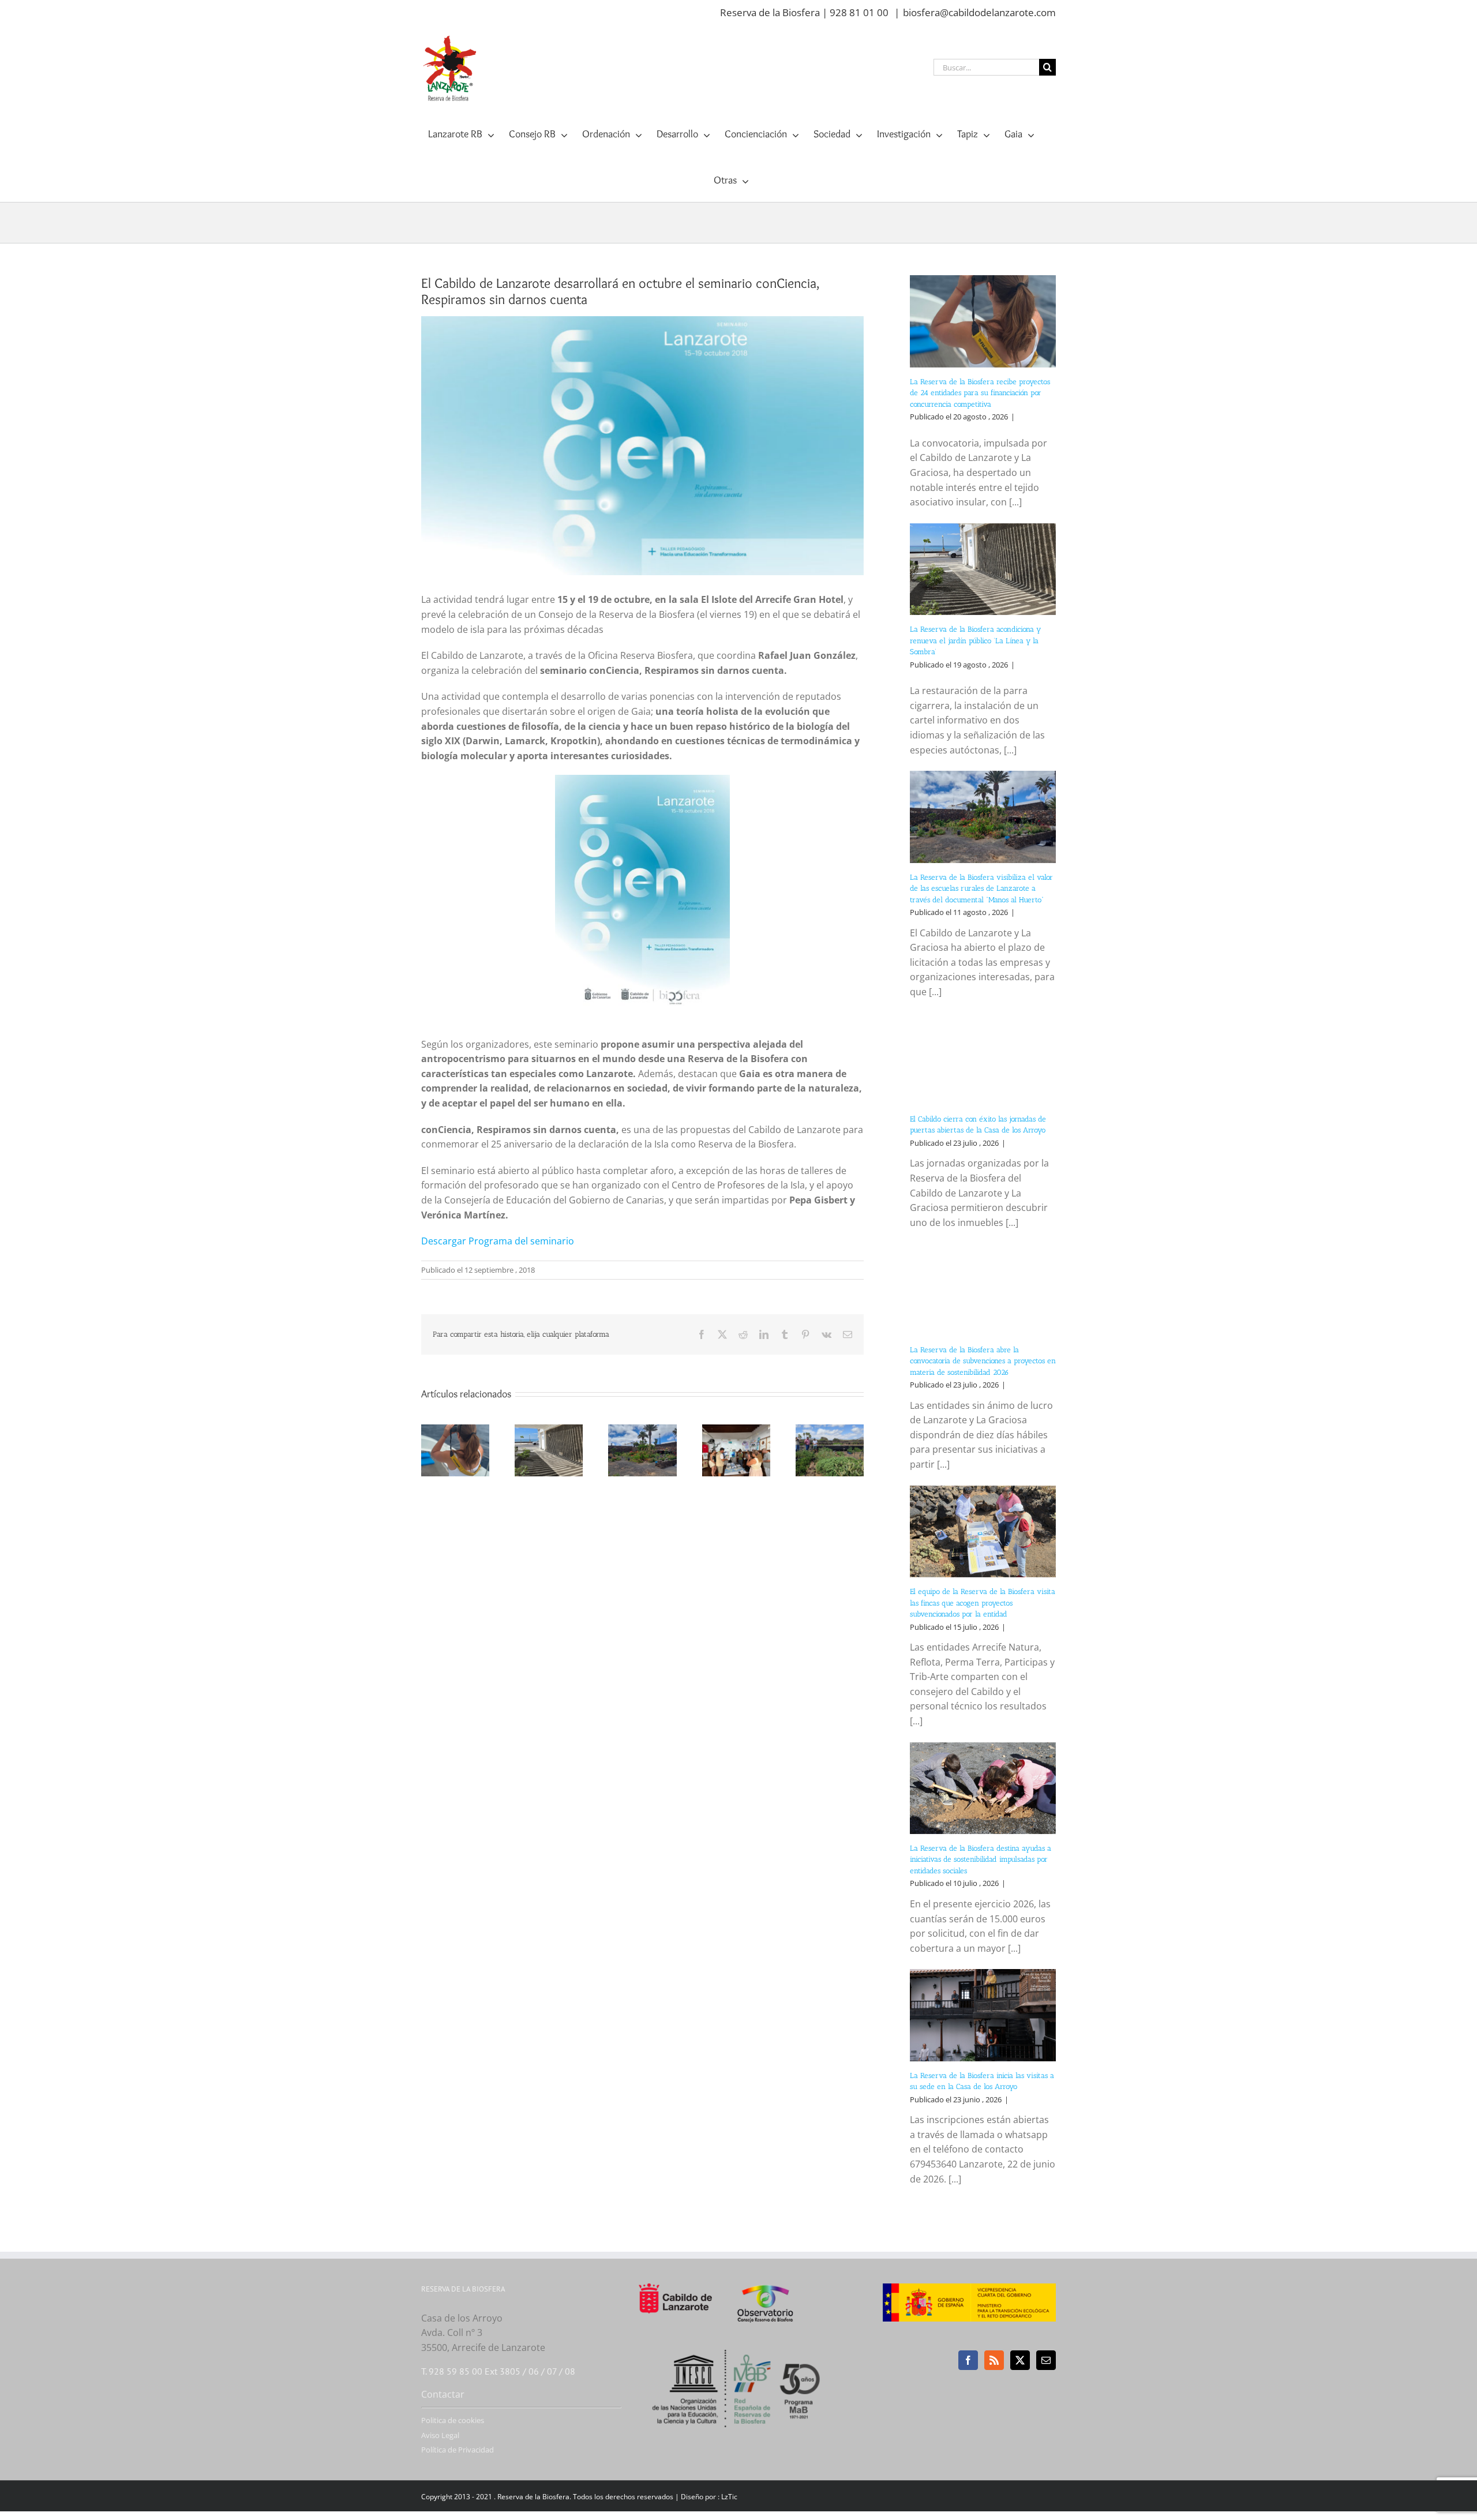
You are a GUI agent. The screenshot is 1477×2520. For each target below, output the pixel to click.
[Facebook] (968, 2360)
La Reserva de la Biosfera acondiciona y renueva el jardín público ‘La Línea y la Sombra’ (975, 640)
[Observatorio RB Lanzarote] (780, 2303)
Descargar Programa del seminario (498, 1241)
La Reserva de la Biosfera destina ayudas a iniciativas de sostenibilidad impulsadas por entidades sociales (981, 1859)
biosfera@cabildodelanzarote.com (979, 12)
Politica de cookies (453, 2420)
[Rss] (994, 2360)
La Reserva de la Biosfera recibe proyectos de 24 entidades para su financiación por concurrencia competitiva (980, 393)
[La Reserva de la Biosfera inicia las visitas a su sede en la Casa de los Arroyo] (983, 2015)
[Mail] (1046, 2360)
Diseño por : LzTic (709, 2497)
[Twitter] (1020, 2360)
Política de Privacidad (458, 2450)
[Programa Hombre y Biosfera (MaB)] (739, 2343)
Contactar (443, 2394)
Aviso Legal (440, 2435)
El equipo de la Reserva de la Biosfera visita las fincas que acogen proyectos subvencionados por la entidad (983, 1603)
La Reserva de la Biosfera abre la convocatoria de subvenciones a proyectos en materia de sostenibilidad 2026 (983, 1361)
